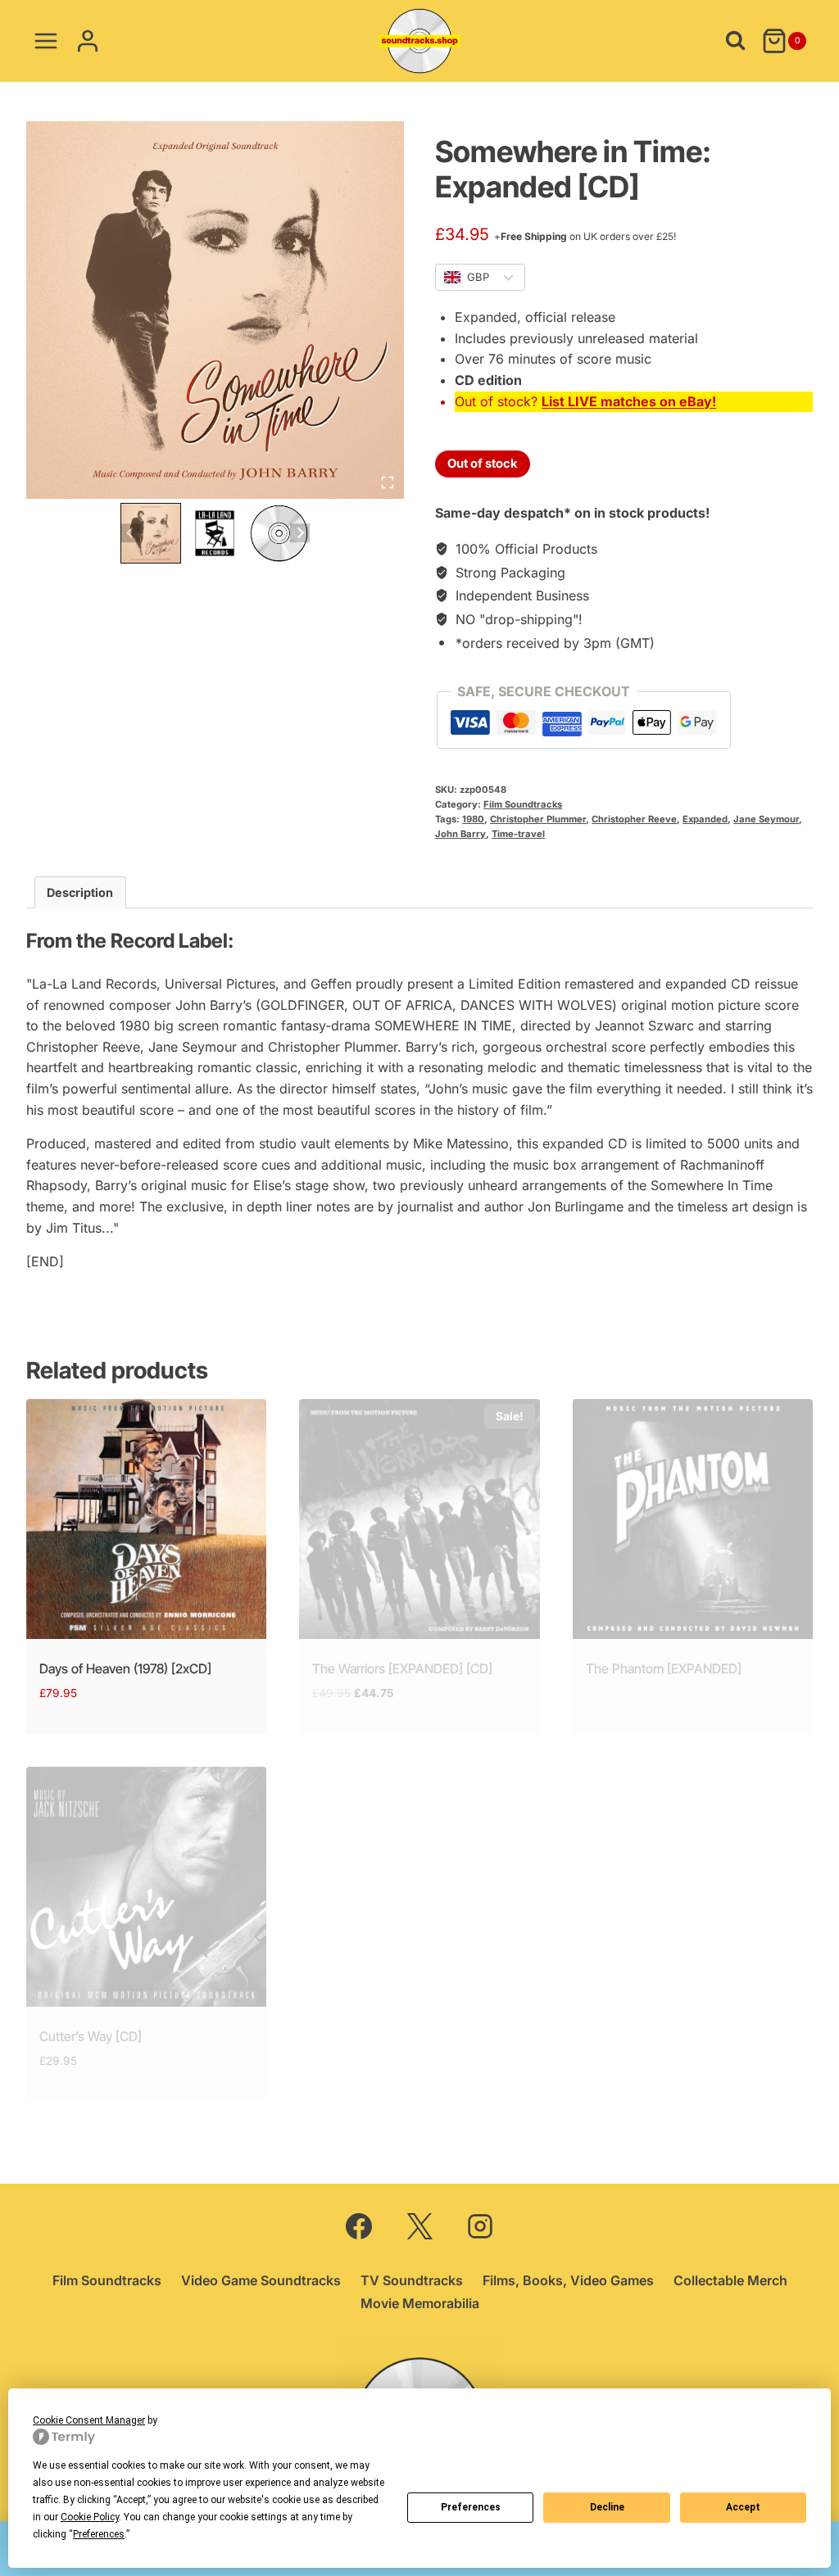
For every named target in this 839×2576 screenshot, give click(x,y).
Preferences (471, 2507)
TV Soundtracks (412, 2280)
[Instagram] (480, 2226)
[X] (419, 2226)
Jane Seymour (766, 819)
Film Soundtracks (523, 804)
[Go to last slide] (130, 533)
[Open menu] (46, 41)
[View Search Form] (735, 41)
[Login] (88, 41)
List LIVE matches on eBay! (629, 401)
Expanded (705, 819)
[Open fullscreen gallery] (388, 482)
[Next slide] (299, 533)
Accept (743, 2507)
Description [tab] (80, 892)
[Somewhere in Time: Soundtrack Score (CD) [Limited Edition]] (215, 310)
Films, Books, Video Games (568, 2280)
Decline (607, 2507)
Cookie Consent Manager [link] (89, 2420)
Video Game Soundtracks (261, 2280)
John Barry (460, 834)
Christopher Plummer (538, 819)
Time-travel (518, 834)
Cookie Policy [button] (90, 2517)
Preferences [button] (99, 2534)
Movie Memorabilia (420, 2303)
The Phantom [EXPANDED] (664, 1668)
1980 (473, 819)
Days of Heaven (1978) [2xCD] (125, 1668)
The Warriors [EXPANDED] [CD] (402, 1668)
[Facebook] (359, 2226)
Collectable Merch (730, 2280)
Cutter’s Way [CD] (91, 2036)
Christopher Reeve (634, 819)
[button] (151, 533)
